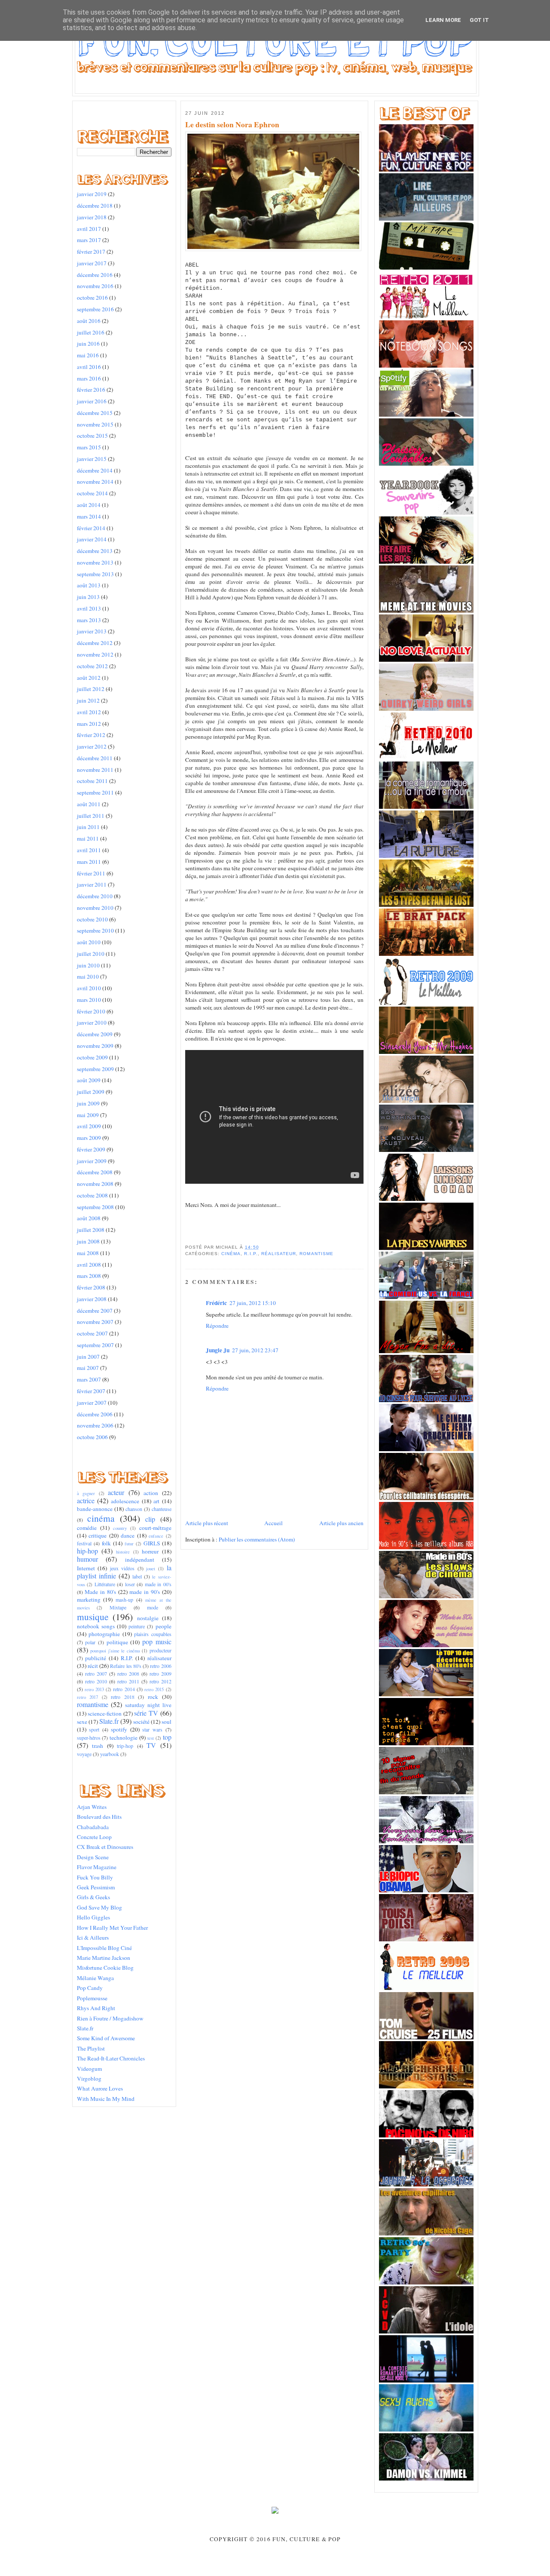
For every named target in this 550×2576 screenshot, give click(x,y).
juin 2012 (88, 700)
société (141, 1722)
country (120, 1528)
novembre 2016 (95, 286)
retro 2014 (124, 1689)
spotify (119, 1729)
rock (153, 1697)
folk (106, 1543)
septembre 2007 (95, 1345)
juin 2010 (88, 965)
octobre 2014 (92, 493)
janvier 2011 (92, 884)
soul (167, 1722)
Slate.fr (109, 1721)
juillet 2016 (91, 332)
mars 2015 (89, 447)
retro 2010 (96, 1681)
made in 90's (145, 1592)
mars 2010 (89, 1000)
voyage (84, 1754)
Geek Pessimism (96, 1887)
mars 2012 (89, 724)
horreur (150, 1551)
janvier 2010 (92, 1022)
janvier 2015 (92, 459)
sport (94, 1729)
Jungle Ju (218, 1350)
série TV (146, 1713)
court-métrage (155, 1528)
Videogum (89, 2069)
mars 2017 (89, 240)
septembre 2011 (95, 792)
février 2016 (91, 390)
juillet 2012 (91, 689)
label (137, 1576)
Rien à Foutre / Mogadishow (110, 2018)
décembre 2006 (95, 1414)
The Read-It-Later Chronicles (111, 2058)
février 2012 (91, 735)
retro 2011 (128, 1681)
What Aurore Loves (100, 2088)
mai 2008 (88, 1253)
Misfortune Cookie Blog (105, 1968)
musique (93, 1617)
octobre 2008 (92, 1195)
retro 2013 (94, 1689)
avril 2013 (89, 608)
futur (129, 1544)
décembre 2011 (95, 758)
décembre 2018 (95, 206)
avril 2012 (89, 712)
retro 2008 (128, 1673)
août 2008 (89, 1218)
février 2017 (91, 252)
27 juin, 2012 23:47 (255, 1350)
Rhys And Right (96, 2008)
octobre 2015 (92, 436)
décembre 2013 (95, 551)
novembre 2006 (95, 1425)
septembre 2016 (95, 309)
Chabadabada (93, 1827)
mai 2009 (88, 1115)
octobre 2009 (92, 1057)
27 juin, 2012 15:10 (253, 1303)
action (151, 1493)
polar (90, 1642)
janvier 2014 (92, 539)
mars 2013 (89, 620)
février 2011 (91, 873)
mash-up (124, 1600)
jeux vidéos (122, 1568)
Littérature (105, 1584)
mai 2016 (88, 355)
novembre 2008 (95, 1184)
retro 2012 (160, 1681)
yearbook (110, 1754)
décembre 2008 (95, 1172)
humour (87, 1559)
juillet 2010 (91, 954)
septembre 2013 (95, 574)
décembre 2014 (95, 470)
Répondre (217, 1326)
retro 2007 (96, 1673)
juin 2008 (88, 1241)
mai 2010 (88, 976)
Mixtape (118, 1607)
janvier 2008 (92, 1299)
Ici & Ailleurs (93, 1937)
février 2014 (91, 528)
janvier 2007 (92, 1403)
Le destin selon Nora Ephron (232, 125)
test (151, 1738)
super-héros (89, 1738)
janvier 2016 (92, 401)
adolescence (125, 1501)
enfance (156, 1536)
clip (150, 1519)
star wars (152, 1729)
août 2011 (89, 804)
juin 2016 (88, 344)
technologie (124, 1738)
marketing (89, 1600)
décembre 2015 (95, 413)
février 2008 (91, 1287)
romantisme (93, 1704)
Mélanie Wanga (95, 1978)
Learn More (443, 20)
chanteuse (162, 1509)
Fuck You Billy (95, 1877)
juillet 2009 (91, 1092)
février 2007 (91, 1391)
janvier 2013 (92, 631)
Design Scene (93, 1857)
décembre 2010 (95, 896)
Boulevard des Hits (99, 1817)
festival (84, 1543)
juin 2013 (88, 597)
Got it (479, 20)
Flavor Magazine (97, 1867)
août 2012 (89, 678)
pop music (157, 1642)
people (163, 1626)
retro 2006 (160, 1666)
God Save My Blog (99, 1907)
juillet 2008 (91, 1230)
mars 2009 (89, 1138)
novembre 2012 (95, 654)
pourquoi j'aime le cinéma (115, 1651)
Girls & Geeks (93, 1897)
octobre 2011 (92, 781)
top (167, 1737)
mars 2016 (89, 378)
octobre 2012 (92, 666)
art (156, 1501)
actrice (86, 1501)
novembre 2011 (95, 770)
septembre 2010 (95, 930)
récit (93, 1666)
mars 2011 (89, 862)
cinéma (101, 1518)
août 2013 (89, 585)
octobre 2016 (92, 298)
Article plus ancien (341, 1523)
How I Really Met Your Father (112, 1928)
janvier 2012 (92, 746)
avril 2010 (89, 988)
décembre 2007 (95, 1311)
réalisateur (159, 1658)
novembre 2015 (95, 424)
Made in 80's (100, 1592)
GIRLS (152, 1543)
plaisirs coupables (153, 1634)
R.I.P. (127, 1658)
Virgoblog (89, 2079)
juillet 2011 (91, 816)
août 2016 (89, 321)
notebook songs (96, 1626)
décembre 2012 (95, 643)
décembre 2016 (95, 275)
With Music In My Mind (106, 2099)
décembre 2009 (95, 1034)
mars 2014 (89, 516)
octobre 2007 (92, 1333)
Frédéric (216, 1303)
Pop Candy (90, 1988)
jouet (151, 1569)
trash (98, 1746)
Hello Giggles (93, 1917)
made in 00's (158, 1584)
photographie (104, 1634)
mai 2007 (88, 1368)
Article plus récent (207, 1523)
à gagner (86, 1493)
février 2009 (91, 1149)
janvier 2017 (92, 263)
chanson (134, 1509)
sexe (82, 1722)
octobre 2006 (92, 1437)
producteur (160, 1650)
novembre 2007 (95, 1322)
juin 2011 (88, 827)
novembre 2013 (95, 562)
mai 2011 (88, 838)
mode (153, 1607)
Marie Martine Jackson (104, 1958)
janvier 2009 (92, 1161)
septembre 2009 (95, 1069)
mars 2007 (89, 1379)
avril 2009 (89, 1126)
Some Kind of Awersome (106, 2038)
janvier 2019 (92, 194)
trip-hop (125, 1746)
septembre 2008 (95, 1207)
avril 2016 (89, 367)
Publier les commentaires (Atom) (257, 1539)
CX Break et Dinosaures (105, 1847)
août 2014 (89, 505)
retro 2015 (154, 1689)
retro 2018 (123, 1697)
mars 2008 (89, 1276)
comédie (87, 1528)
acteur (116, 1492)
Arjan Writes (92, 1807)
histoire (123, 1552)
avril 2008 (89, 1265)
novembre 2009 (95, 1046)
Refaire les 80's (126, 1666)
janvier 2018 (92, 217)
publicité (96, 1658)
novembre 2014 (95, 482)
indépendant (140, 1560)
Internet (86, 1568)
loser (130, 1584)
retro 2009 (160, 1673)
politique (117, 1642)
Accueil (273, 1523)
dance (128, 1535)
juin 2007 (88, 1357)
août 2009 (89, 1080)
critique (98, 1535)
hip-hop (87, 1551)
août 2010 (89, 942)
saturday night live (148, 1705)
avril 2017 (89, 229)
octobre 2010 (92, 919)
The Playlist (91, 2048)
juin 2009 (88, 1103)
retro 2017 (88, 1697)
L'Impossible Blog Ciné (104, 1948)
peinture (137, 1626)
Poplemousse (92, 1998)
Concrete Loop (94, 1837)
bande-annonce (95, 1509)
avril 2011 (89, 850)
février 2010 (91, 1011)
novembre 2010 (95, 908)
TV (151, 1745)
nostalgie (148, 1618)
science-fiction (105, 1713)
